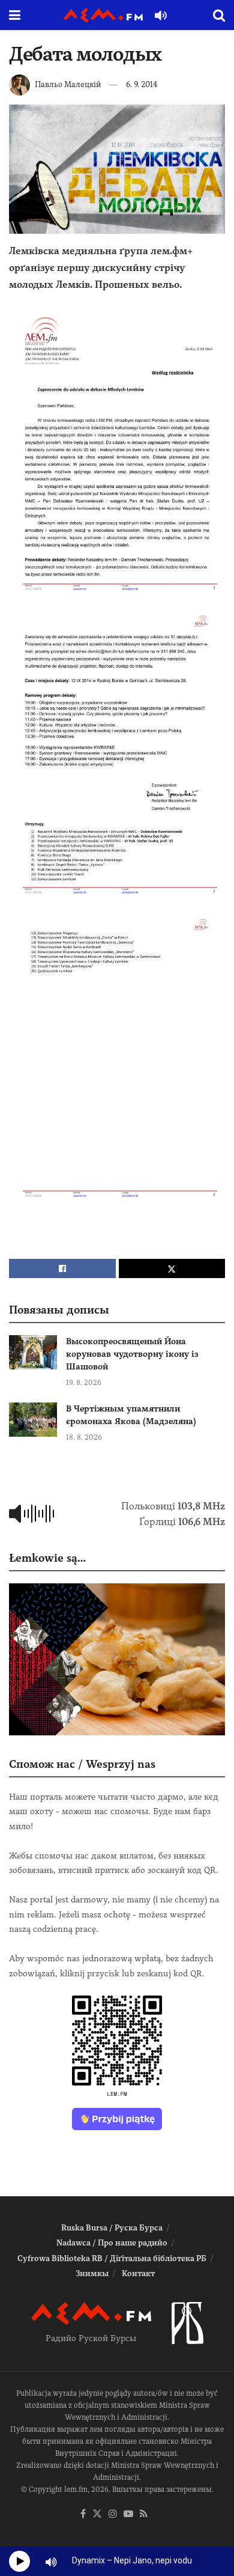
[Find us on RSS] (144, 2514)
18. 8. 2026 (84, 1437)
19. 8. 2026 (84, 1383)
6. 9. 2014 (142, 84)
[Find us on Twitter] (97, 2514)
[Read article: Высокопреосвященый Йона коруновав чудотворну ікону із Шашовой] (33, 1352)
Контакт (138, 2273)
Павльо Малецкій (68, 84)
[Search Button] (219, 15)
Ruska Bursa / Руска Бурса (112, 2228)
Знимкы (92, 2273)
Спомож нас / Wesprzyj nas (82, 1764)
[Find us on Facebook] (83, 2514)
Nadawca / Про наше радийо (112, 2243)
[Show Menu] (15, 15)
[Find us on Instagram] (113, 2514)
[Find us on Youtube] (128, 2514)
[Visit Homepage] (103, 15)
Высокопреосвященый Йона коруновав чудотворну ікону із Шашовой (132, 1354)
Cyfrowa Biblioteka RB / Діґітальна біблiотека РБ (112, 2258)
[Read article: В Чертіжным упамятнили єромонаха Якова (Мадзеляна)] (33, 1420)
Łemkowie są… (47, 1558)
